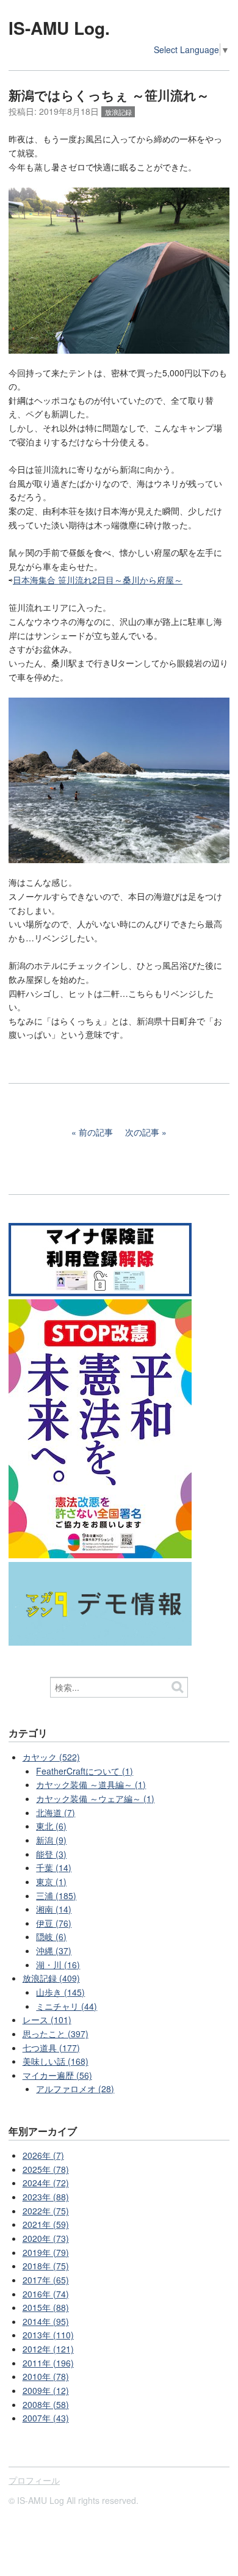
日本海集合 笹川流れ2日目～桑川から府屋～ (98, 580)
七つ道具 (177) (51, 2048)
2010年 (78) (46, 2376)
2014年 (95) (46, 2321)
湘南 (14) (54, 1909)
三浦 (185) (56, 1896)
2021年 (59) (46, 2224)
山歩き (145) (60, 1992)
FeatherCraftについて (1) (85, 1771)
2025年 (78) (46, 2169)
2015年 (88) (46, 2307)
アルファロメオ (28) (75, 2089)
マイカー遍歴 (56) (57, 2075)
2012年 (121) (48, 2349)
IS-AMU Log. (59, 28)
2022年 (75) (46, 2211)
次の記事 (142, 1132)
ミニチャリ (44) (67, 2006)
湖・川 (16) (58, 1965)
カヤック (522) (51, 1757)
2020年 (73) (46, 2238)
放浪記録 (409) (51, 1978)
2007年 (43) (46, 2418)
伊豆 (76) (54, 1923)
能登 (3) (51, 1854)
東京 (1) (51, 1881)
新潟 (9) (51, 1840)
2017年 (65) (46, 2280)
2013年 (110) (48, 2335)
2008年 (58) (46, 2404)
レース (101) (47, 2020)
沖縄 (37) (54, 1950)
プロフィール (34, 2480)
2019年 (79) (46, 2252)
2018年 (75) (46, 2266)
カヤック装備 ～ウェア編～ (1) (95, 1798)
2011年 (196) (48, 2363)
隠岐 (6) (51, 1936)
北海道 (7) (56, 1812)
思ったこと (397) (56, 2034)
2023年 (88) (46, 2197)
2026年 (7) (43, 2155)
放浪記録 (118, 112)
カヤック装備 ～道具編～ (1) (91, 1784)
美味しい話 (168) (56, 2061)
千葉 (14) (54, 1867)
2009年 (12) (46, 2390)
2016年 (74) (46, 2294)
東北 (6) (51, 1826)
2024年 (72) (46, 2183)
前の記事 (96, 1132)
